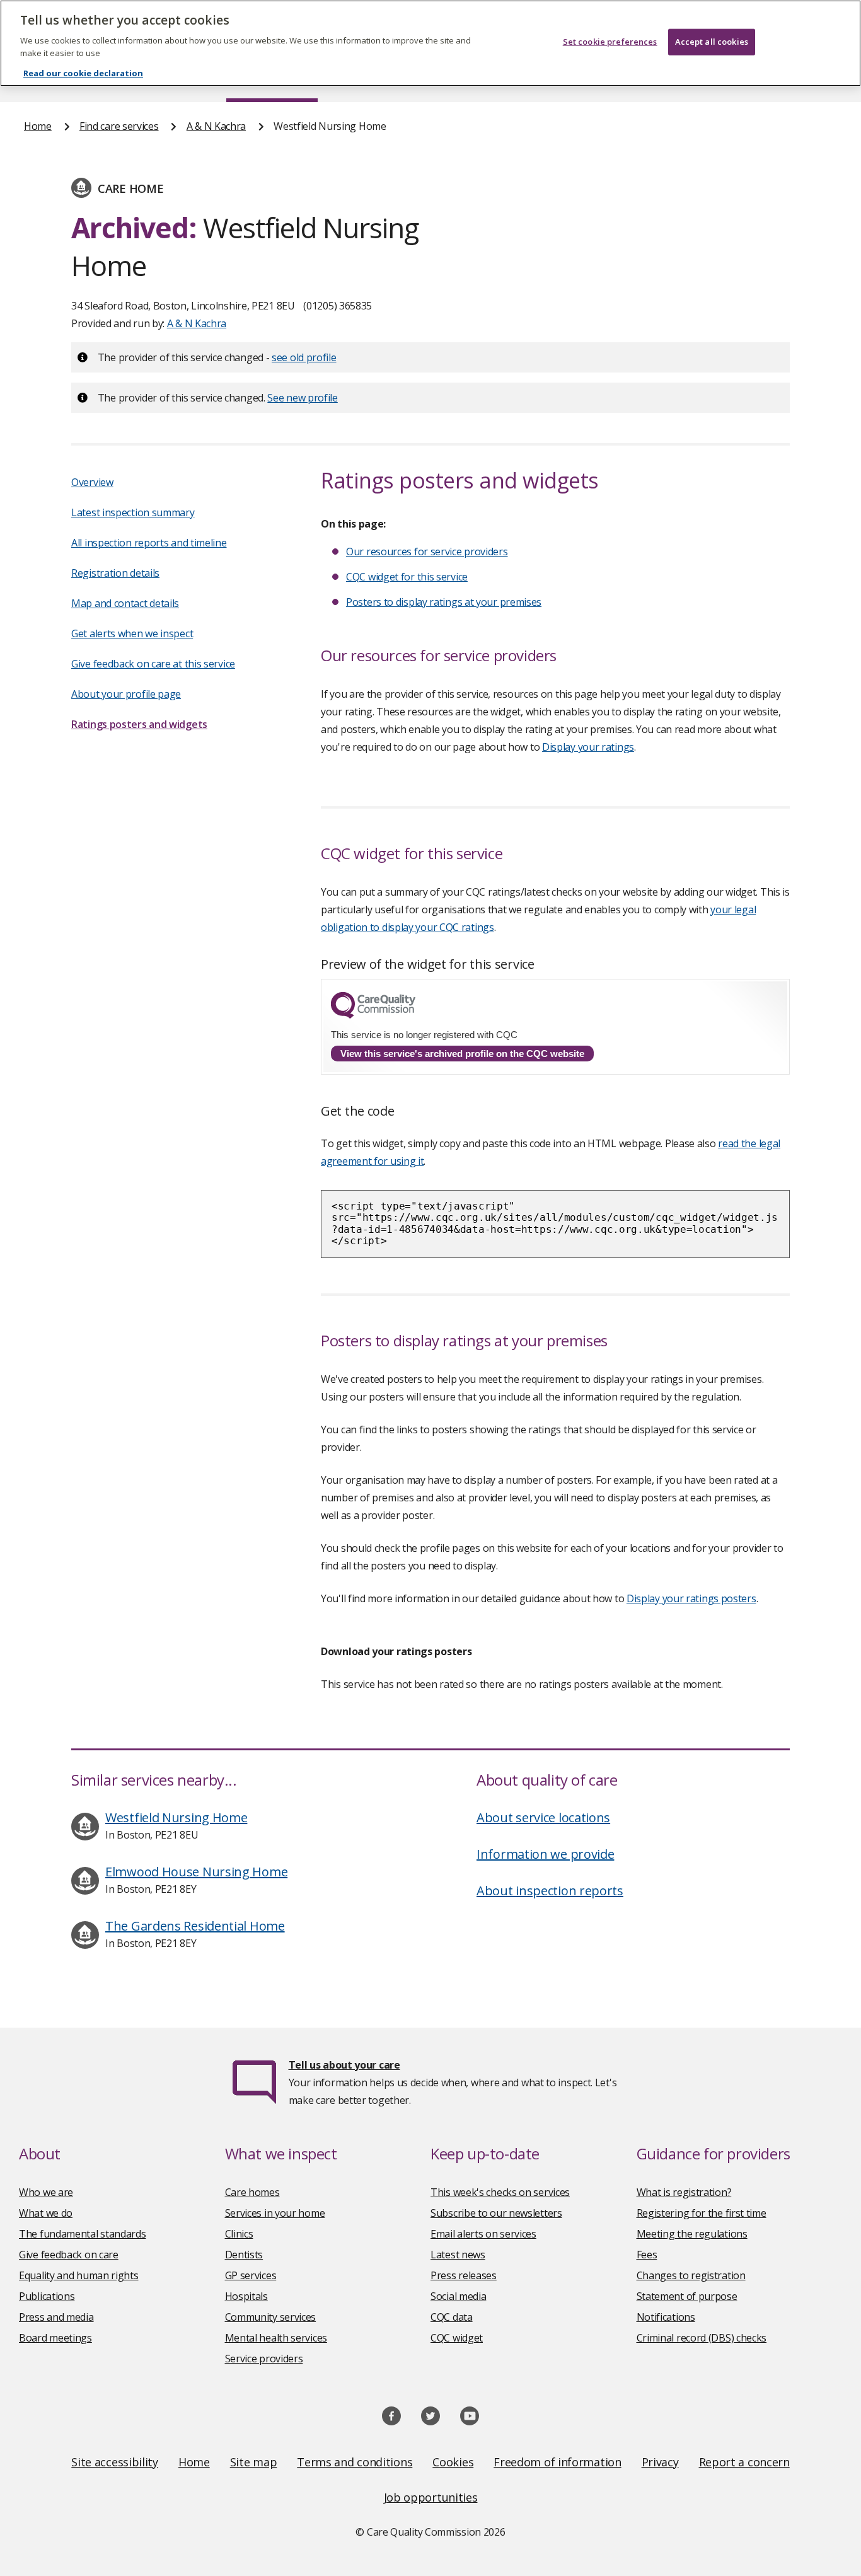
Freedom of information (557, 2462)
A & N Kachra (216, 126)
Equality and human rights (79, 2275)
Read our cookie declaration (83, 73)
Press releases (464, 2275)
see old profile (304, 357)
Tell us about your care (344, 2065)
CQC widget (457, 2338)
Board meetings (55, 2338)
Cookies (453, 2462)
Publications (47, 2296)
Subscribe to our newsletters (496, 2213)
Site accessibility (115, 2462)
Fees (647, 2255)
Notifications (666, 2317)
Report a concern (744, 2462)
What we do (46, 2213)
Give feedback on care (69, 2255)
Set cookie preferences (610, 42)
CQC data (452, 2317)
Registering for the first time (702, 2213)
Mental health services (276, 2338)
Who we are (46, 2192)
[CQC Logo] (373, 1015)
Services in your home (275, 2213)
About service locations (543, 1817)
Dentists (244, 2255)
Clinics (239, 2234)
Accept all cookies (712, 42)
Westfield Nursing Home (176, 1817)
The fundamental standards (83, 2234)
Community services (271, 2317)
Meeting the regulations (692, 2234)
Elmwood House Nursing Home (196, 1872)
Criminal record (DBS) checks (702, 2338)
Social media (458, 2296)
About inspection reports (550, 1891)
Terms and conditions (355, 2462)
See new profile (303, 398)
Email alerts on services (483, 2234)
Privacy (660, 2462)
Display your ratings (588, 747)
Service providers (264, 2359)
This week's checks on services (500, 2192)
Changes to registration (691, 2275)
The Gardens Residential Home (195, 1926)
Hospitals (246, 2296)
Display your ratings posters (691, 1598)
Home (38, 126)
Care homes (252, 2192)
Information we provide (545, 1854)
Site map (254, 2462)
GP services (251, 2275)
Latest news (458, 2255)
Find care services (119, 126)
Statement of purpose (687, 2296)
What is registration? (684, 2192)
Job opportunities (431, 2497)
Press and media (56, 2317)
